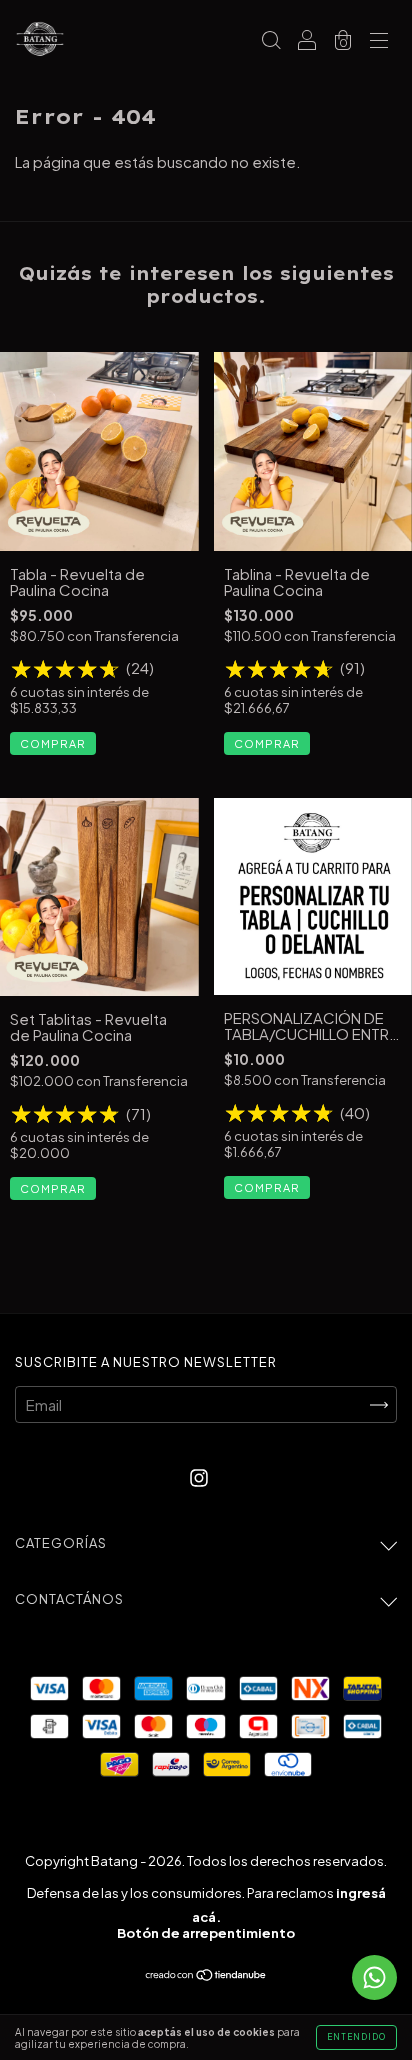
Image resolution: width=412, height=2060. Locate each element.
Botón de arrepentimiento (206, 1933)
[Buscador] (271, 40)
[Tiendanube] (206, 1974)
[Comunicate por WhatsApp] (374, 1977)
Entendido (356, 2037)
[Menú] (379, 40)
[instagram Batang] (199, 1476)
